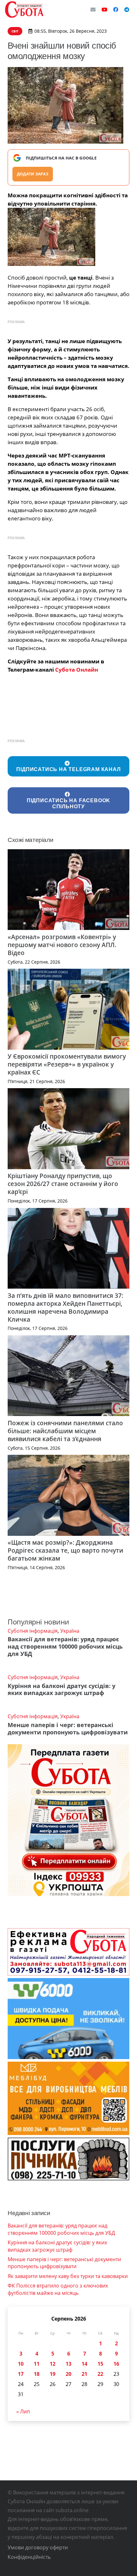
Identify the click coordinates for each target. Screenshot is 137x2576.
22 (100, 2374)
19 (53, 2374)
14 (84, 2364)
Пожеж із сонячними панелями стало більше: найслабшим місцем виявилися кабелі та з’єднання (65, 1431)
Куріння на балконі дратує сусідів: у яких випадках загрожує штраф (61, 1689)
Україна (70, 1631)
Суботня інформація (33, 1631)
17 (21, 2374)
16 (116, 2364)
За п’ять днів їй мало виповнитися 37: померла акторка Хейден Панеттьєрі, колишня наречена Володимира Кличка (65, 1307)
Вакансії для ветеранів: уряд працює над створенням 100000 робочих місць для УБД (65, 1646)
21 (84, 2374)
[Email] (93, 10)
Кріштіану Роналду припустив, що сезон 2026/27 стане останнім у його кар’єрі (63, 1184)
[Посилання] (24, 10)
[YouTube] (105, 10)
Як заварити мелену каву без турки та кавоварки (68, 2276)
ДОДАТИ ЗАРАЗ (33, 174)
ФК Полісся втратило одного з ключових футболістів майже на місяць (58, 2289)
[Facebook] (116, 10)
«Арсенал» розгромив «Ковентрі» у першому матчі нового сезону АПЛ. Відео (62, 945)
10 (21, 2364)
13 (68, 2364)
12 (53, 2364)
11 (37, 2364)
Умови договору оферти (38, 2547)
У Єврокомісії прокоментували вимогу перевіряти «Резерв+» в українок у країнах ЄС (67, 1064)
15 (100, 2364)
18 (37, 2374)
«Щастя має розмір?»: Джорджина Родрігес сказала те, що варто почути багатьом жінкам (65, 1550)
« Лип (23, 2411)
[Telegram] (127, 10)
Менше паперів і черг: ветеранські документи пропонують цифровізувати (68, 1729)
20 (68, 2374)
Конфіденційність (29, 2557)
